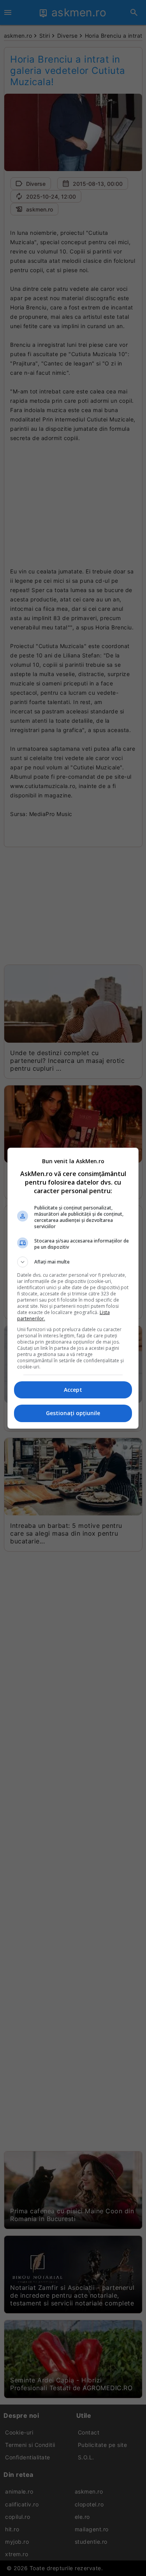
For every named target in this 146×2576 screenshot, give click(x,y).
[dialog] (73, 1288)
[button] (73, 1262)
